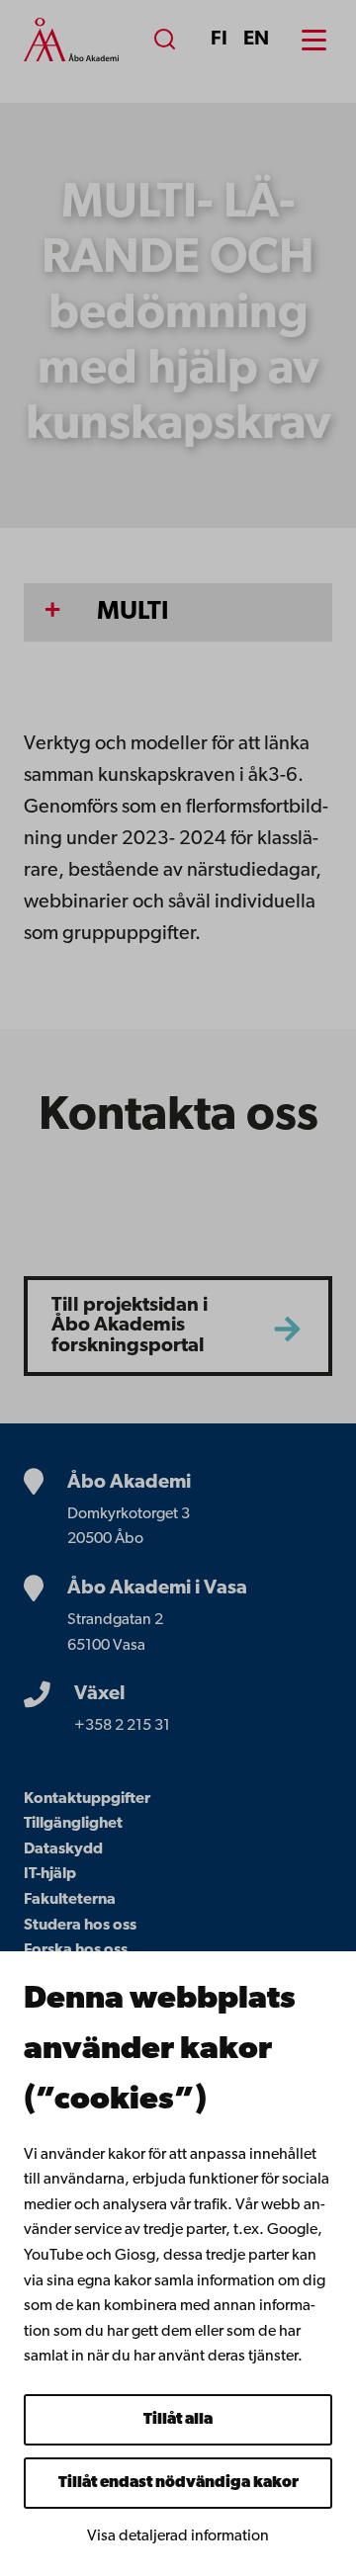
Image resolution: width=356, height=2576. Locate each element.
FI (219, 40)
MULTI (133, 612)
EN (256, 40)
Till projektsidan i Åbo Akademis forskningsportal (130, 1326)
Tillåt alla (178, 2420)
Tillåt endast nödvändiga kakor (178, 2483)
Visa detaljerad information (178, 2536)
